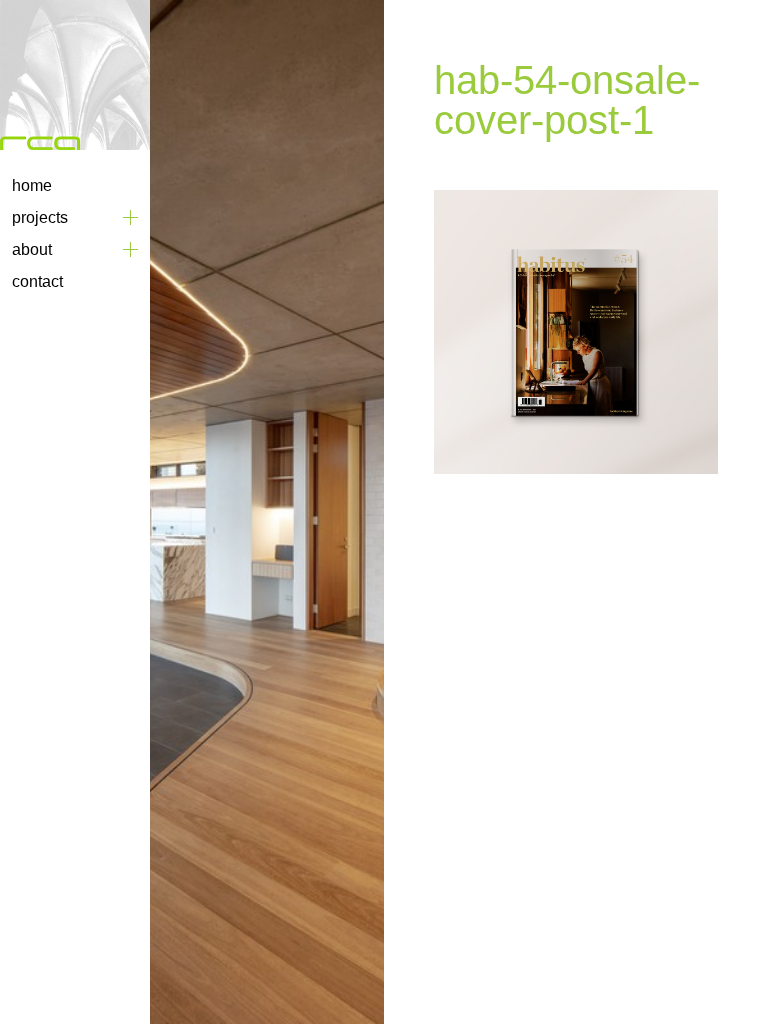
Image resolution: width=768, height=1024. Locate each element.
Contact (37, 281)
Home (32, 185)
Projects (40, 217)
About (32, 249)
